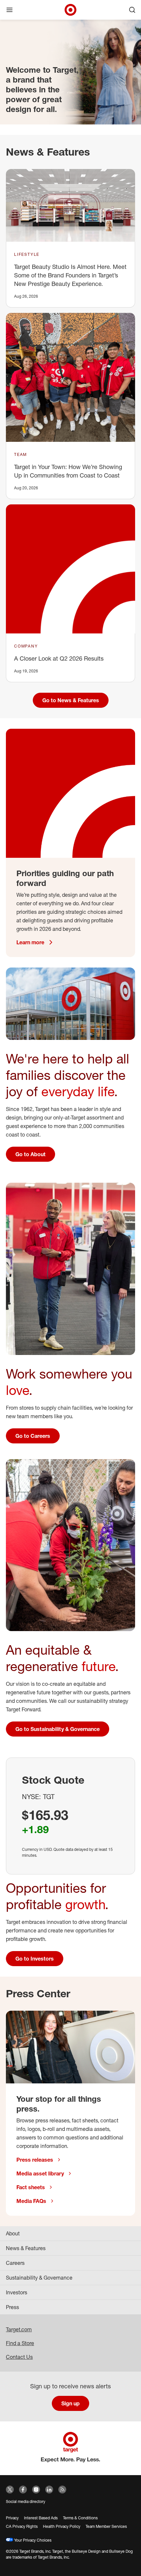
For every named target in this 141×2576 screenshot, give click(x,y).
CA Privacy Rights (22, 2526)
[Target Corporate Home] (70, 10)
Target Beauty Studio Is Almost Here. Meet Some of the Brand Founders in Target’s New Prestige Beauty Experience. (70, 275)
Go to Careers (33, 1436)
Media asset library (40, 2173)
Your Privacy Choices (32, 2540)
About (13, 2233)
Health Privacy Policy (62, 2526)
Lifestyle (27, 254)
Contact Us (19, 2357)
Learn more (30, 942)
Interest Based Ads (41, 2518)
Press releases (35, 2160)
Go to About (30, 1154)
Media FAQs (31, 2201)
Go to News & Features (71, 700)
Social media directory (26, 2501)
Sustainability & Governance (39, 2278)
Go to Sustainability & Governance (58, 1729)
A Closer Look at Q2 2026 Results (59, 658)
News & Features (26, 2248)
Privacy (12, 2518)
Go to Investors (35, 1959)
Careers (15, 2263)
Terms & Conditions (80, 2518)
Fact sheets (31, 2187)
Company (26, 646)
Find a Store (20, 2343)
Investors (17, 2292)
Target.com (19, 2329)
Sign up (70, 2403)
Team (20, 454)
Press (12, 2307)
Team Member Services (106, 2526)
